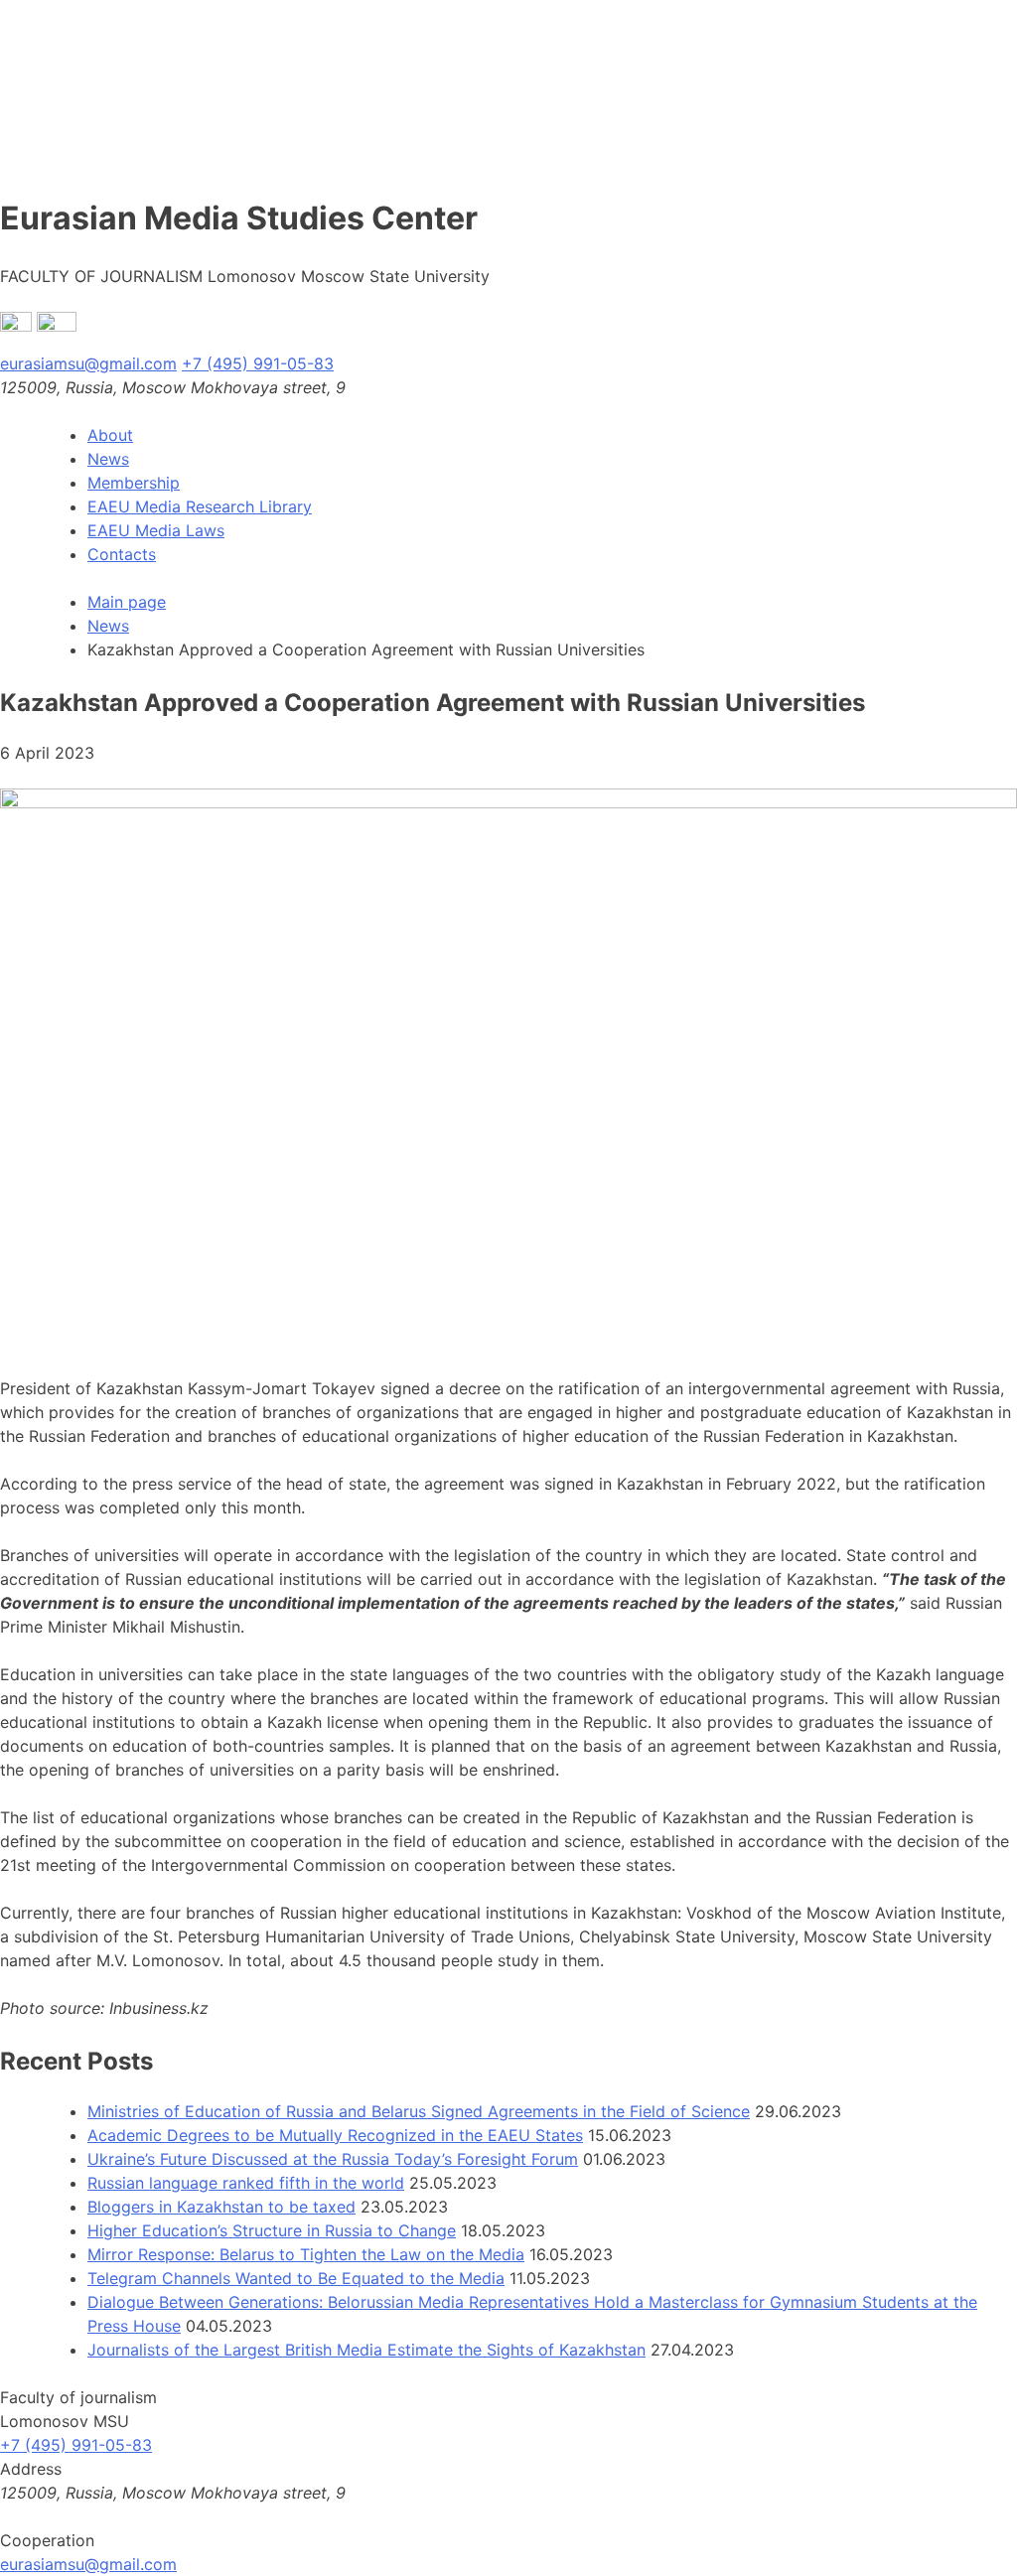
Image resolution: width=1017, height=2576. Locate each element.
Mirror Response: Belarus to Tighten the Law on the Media (306, 2254)
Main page (127, 602)
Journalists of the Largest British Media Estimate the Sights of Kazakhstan (366, 2350)
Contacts (122, 554)
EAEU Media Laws (156, 530)
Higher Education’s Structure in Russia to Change (272, 2230)
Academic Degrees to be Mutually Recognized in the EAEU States (335, 2135)
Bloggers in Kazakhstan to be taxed (221, 2207)
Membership (134, 483)
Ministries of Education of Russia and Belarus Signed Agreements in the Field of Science (419, 2111)
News (108, 459)
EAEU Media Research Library (200, 506)
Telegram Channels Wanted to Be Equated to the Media (296, 2278)
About (110, 435)
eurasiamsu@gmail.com (88, 363)
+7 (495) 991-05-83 (258, 363)
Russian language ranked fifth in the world (246, 2183)
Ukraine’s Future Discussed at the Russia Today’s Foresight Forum (333, 2159)
